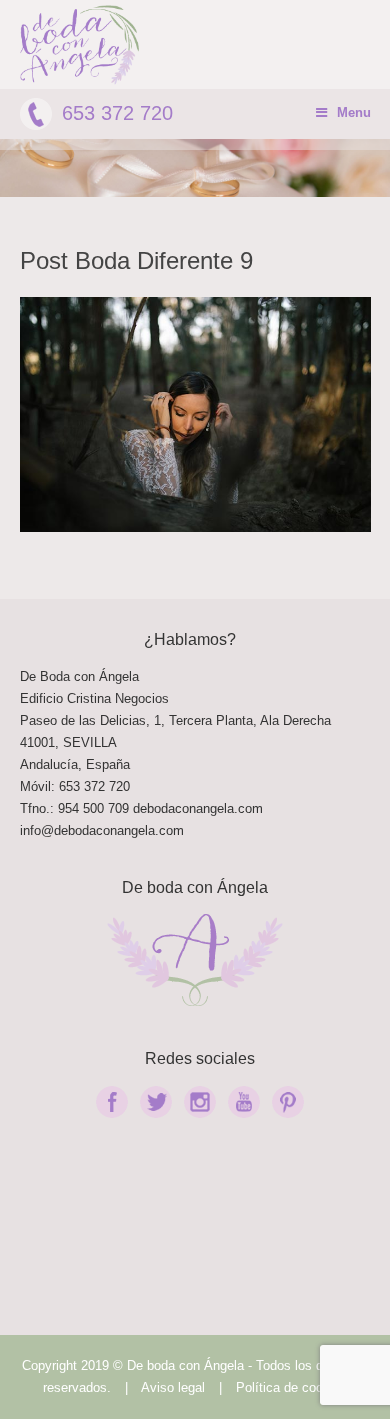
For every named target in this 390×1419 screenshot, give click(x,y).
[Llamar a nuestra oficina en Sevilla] (131, 808)
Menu (354, 112)
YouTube (244, 1102)
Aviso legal (173, 1387)
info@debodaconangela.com (102, 830)
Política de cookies (291, 1387)
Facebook (112, 1102)
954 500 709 (93, 808)
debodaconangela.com (198, 808)
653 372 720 (117, 113)
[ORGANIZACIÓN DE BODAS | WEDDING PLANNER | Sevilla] (80, 45)
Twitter (156, 1102)
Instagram (200, 1102)
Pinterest (288, 1102)
